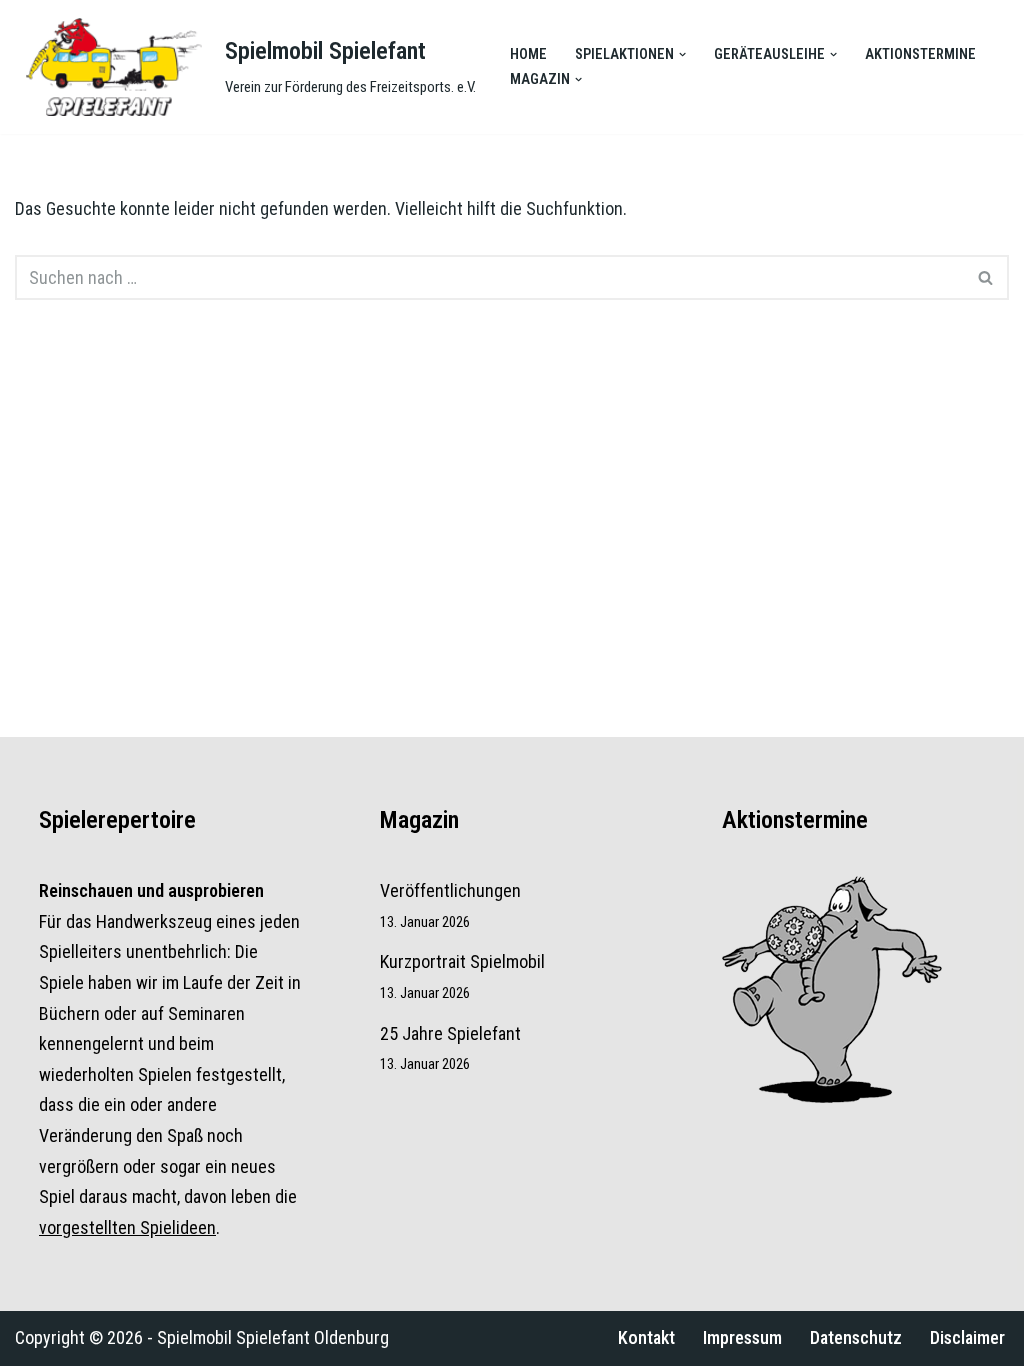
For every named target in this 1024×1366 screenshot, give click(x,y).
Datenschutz (856, 1337)
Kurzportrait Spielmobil (462, 961)
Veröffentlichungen (450, 890)
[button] (682, 54)
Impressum (742, 1337)
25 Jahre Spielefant (450, 1033)
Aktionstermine (920, 54)
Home (528, 54)
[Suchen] (986, 277)
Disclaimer (967, 1337)
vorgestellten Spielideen (127, 1227)
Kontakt (646, 1337)
